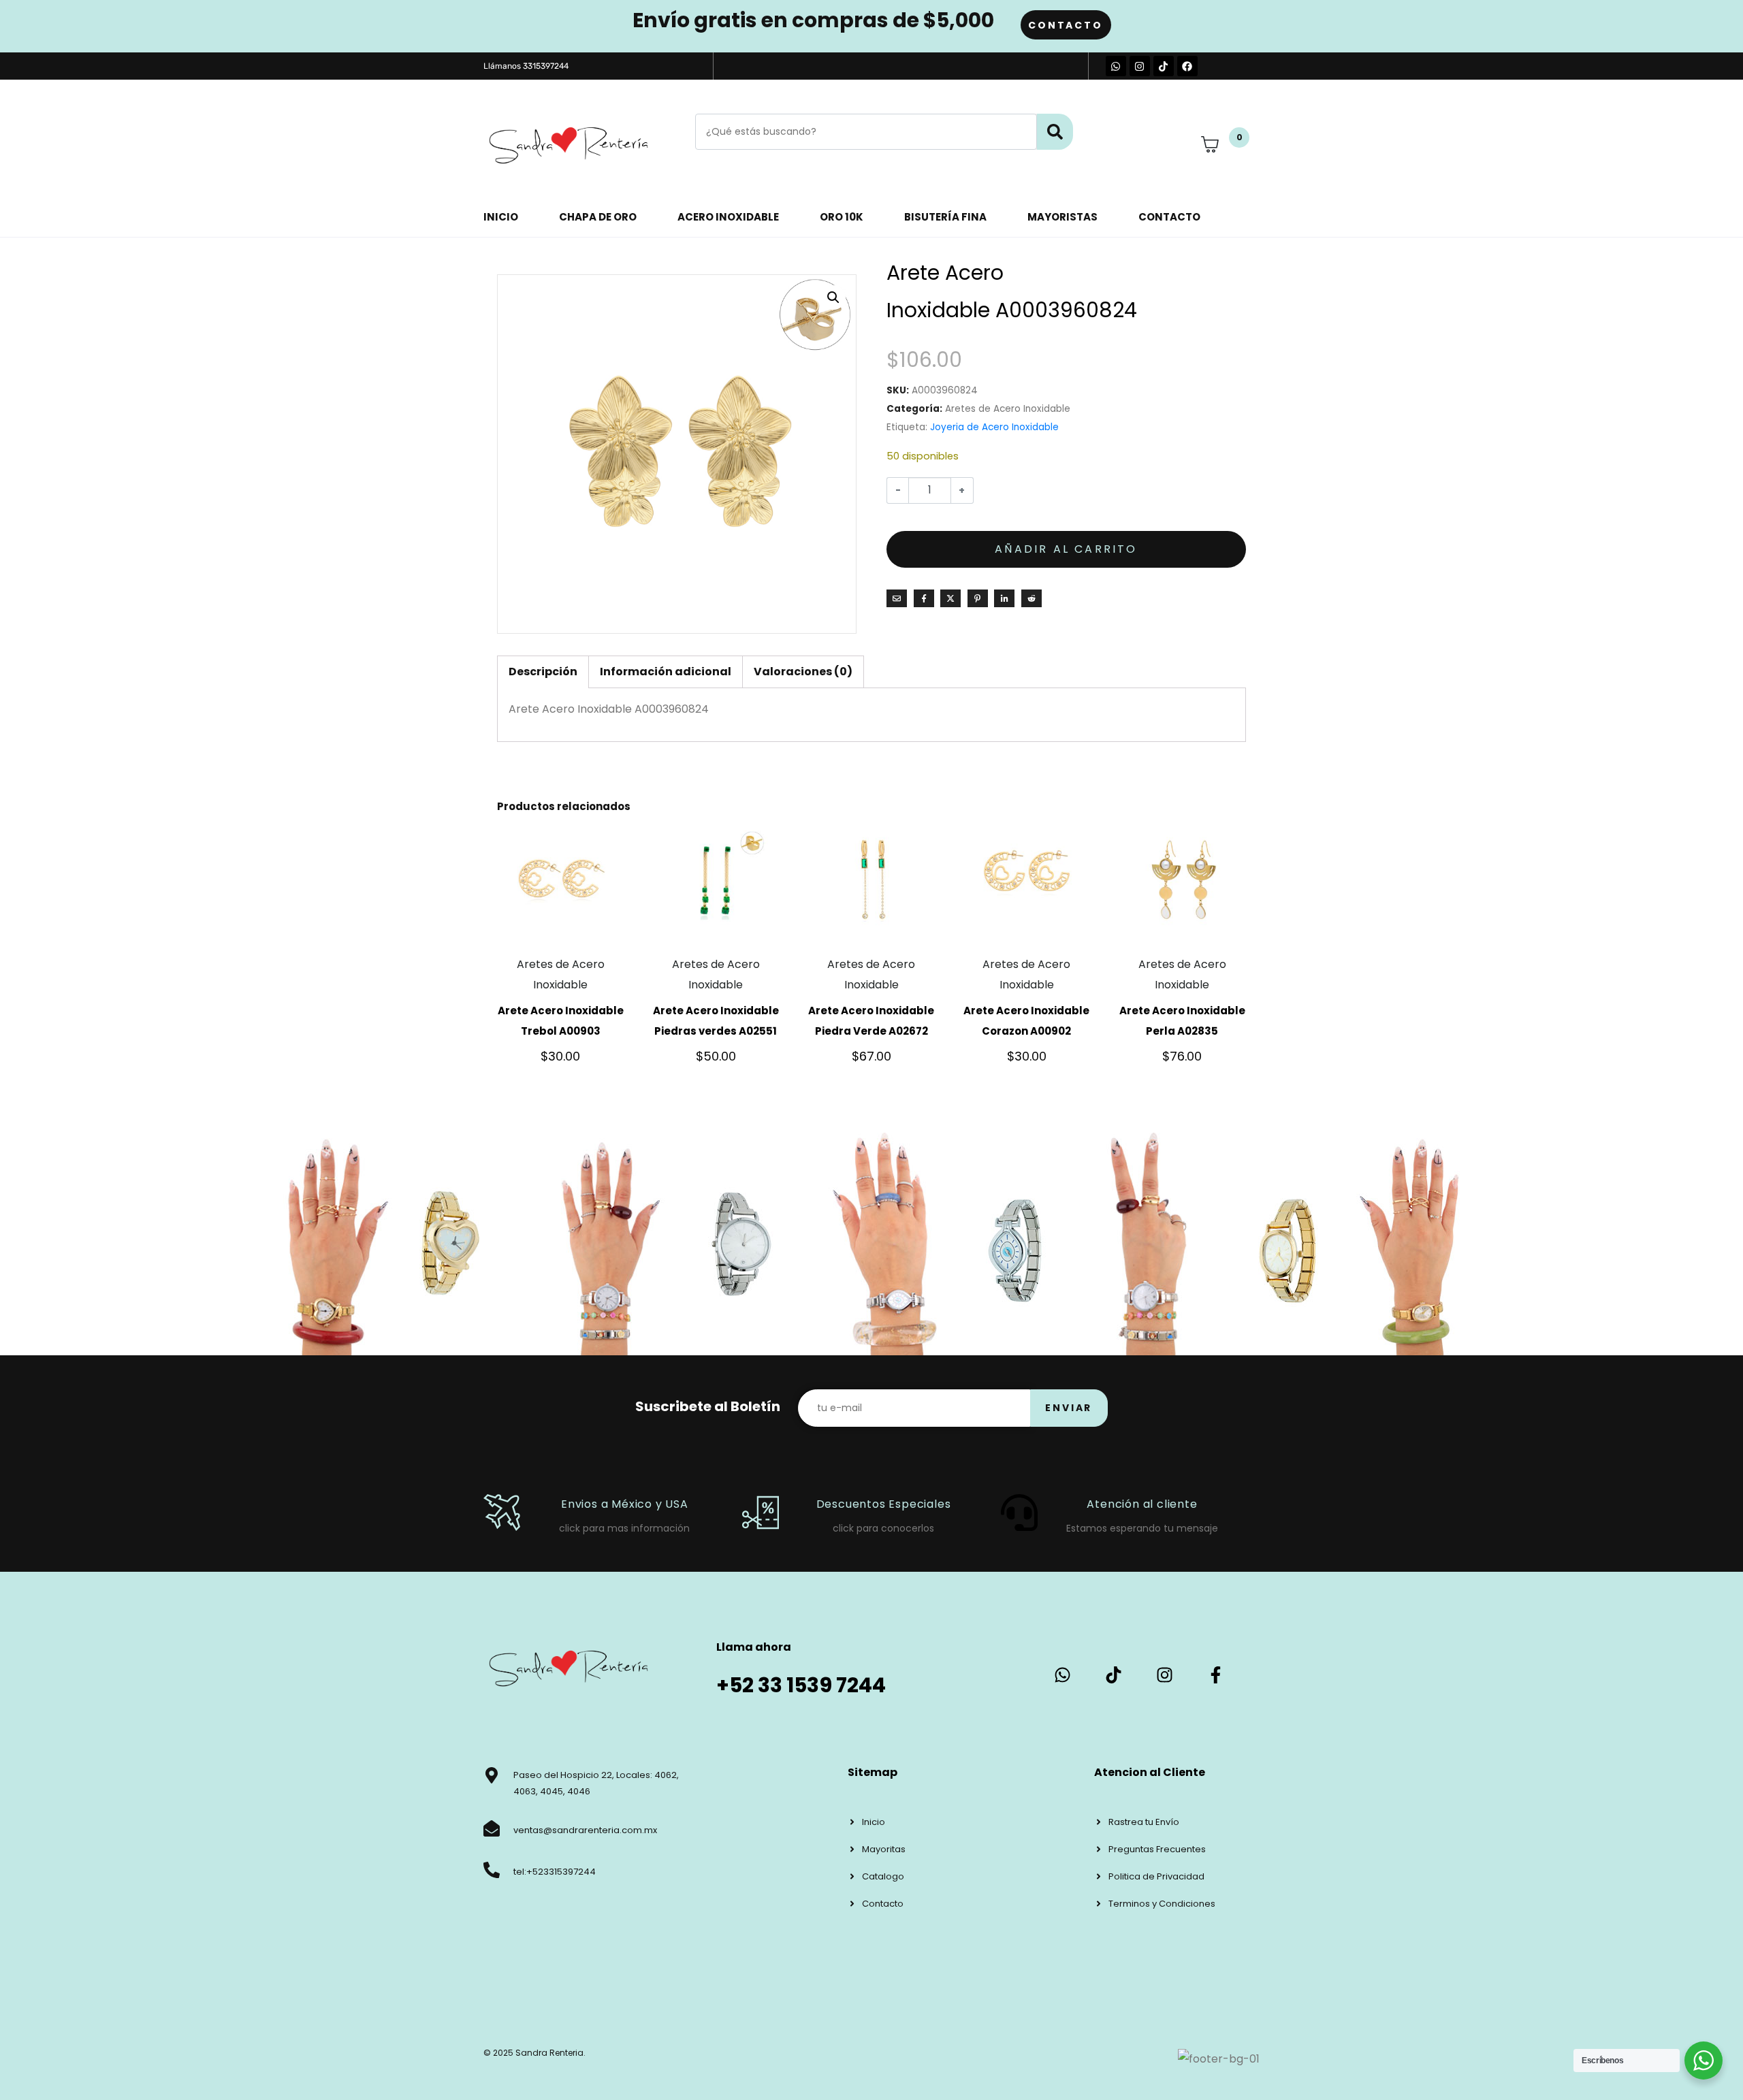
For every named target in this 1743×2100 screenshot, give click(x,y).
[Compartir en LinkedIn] (1004, 598)
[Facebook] (1187, 66)
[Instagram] (1140, 66)
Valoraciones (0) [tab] (803, 672)
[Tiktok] (1164, 66)
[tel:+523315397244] (492, 1870)
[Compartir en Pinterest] (978, 598)
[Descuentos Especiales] (761, 1513)
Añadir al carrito (1066, 549)
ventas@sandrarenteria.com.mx (585, 1830)
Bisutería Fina (945, 217)
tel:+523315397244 (555, 1872)
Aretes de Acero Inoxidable (1008, 409)
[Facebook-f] (1216, 1675)
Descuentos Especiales (884, 1504)
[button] (833, 297)
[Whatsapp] (1116, 66)
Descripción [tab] (543, 672)
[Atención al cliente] (1019, 1513)
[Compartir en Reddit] (1032, 598)
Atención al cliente (1142, 1504)
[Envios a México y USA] (502, 1513)
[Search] (1055, 132)
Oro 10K (842, 217)
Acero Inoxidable (728, 217)
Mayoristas (1062, 217)
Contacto (1169, 217)
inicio (501, 217)
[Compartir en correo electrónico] (897, 598)
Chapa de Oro (598, 217)
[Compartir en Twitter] (950, 598)
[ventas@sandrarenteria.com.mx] (492, 1828)
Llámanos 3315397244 (526, 66)
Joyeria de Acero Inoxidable (994, 427)
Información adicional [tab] (666, 672)
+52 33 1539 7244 (801, 1685)
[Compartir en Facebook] (924, 598)
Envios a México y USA (625, 1504)
